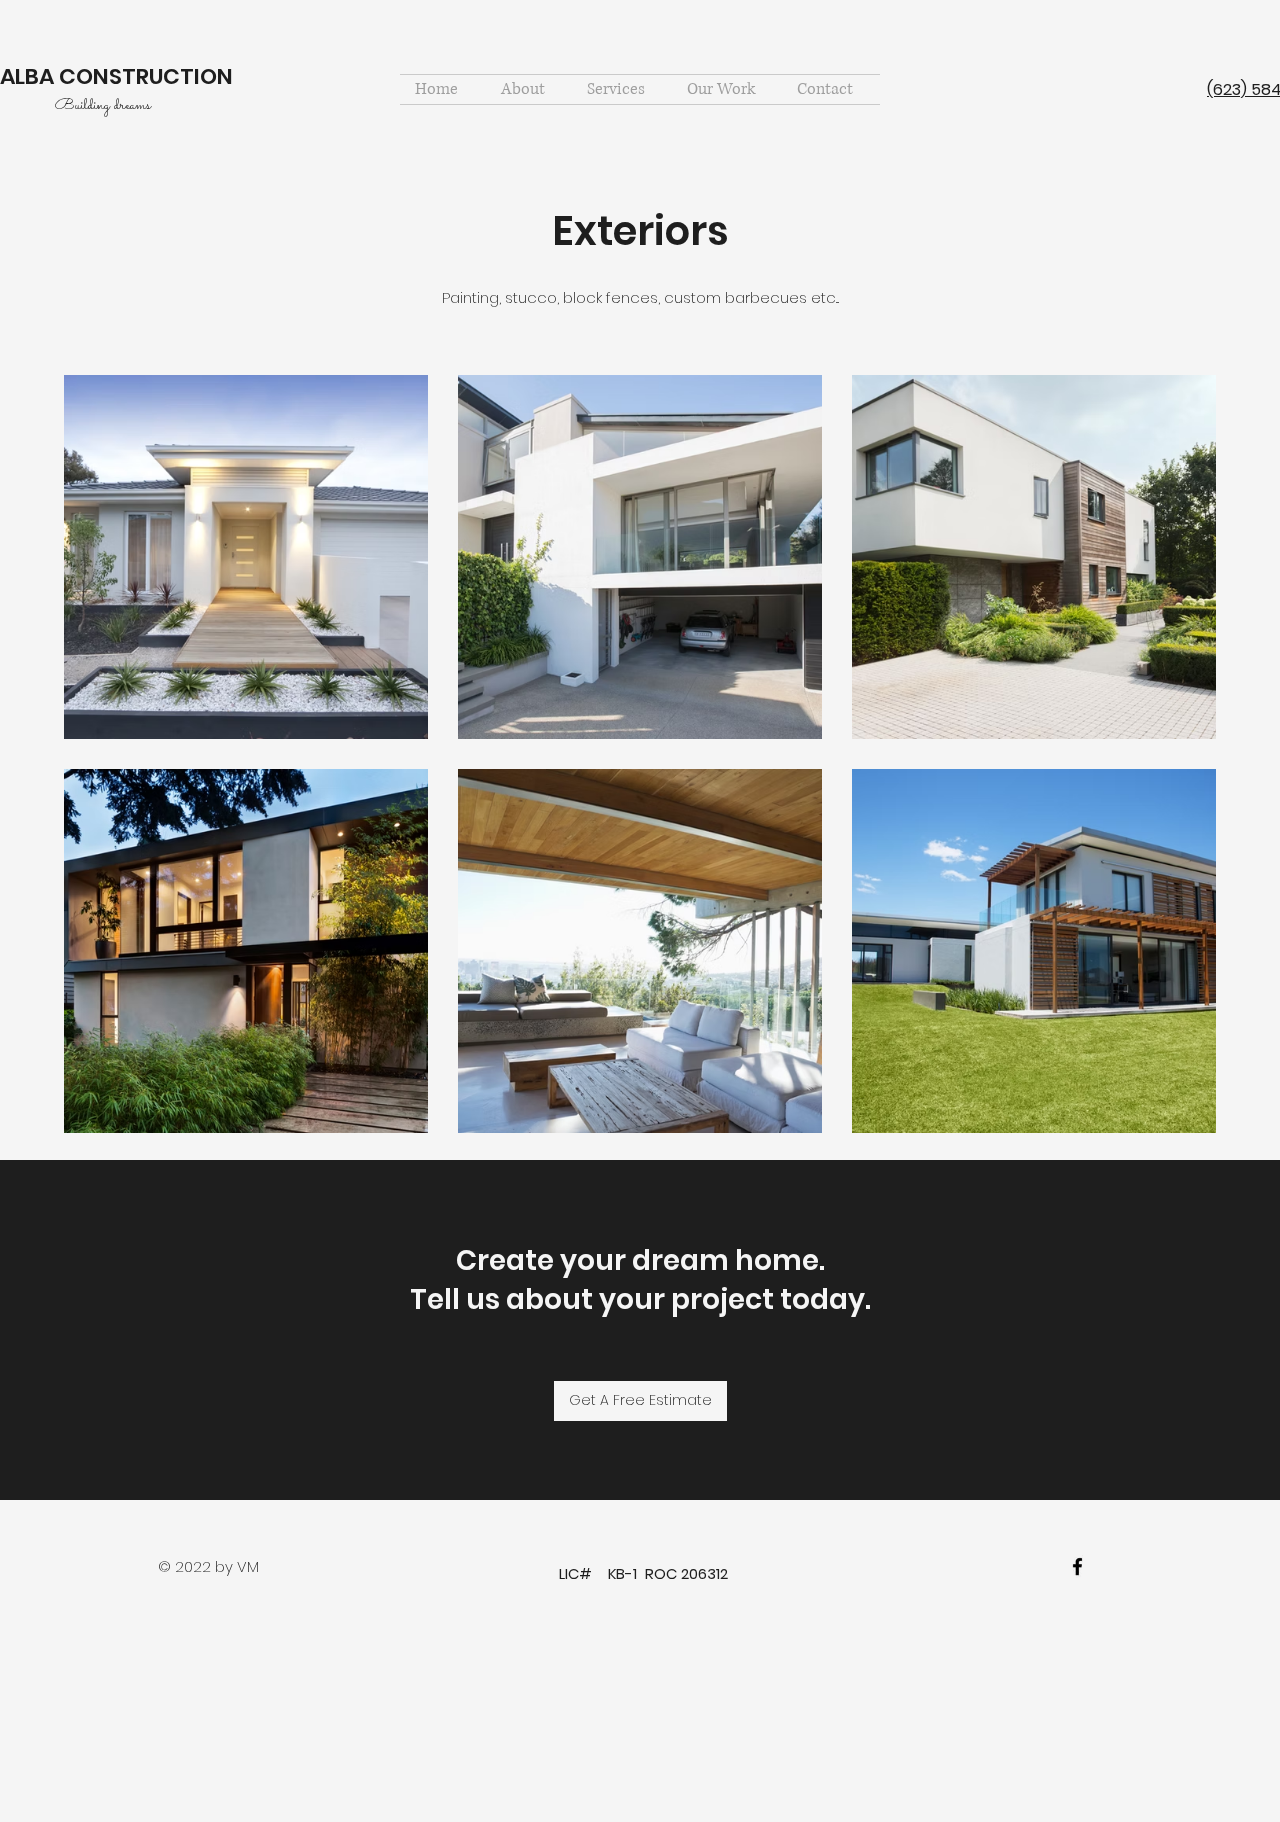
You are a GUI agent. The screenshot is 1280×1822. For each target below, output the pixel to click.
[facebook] (1077, 1566)
